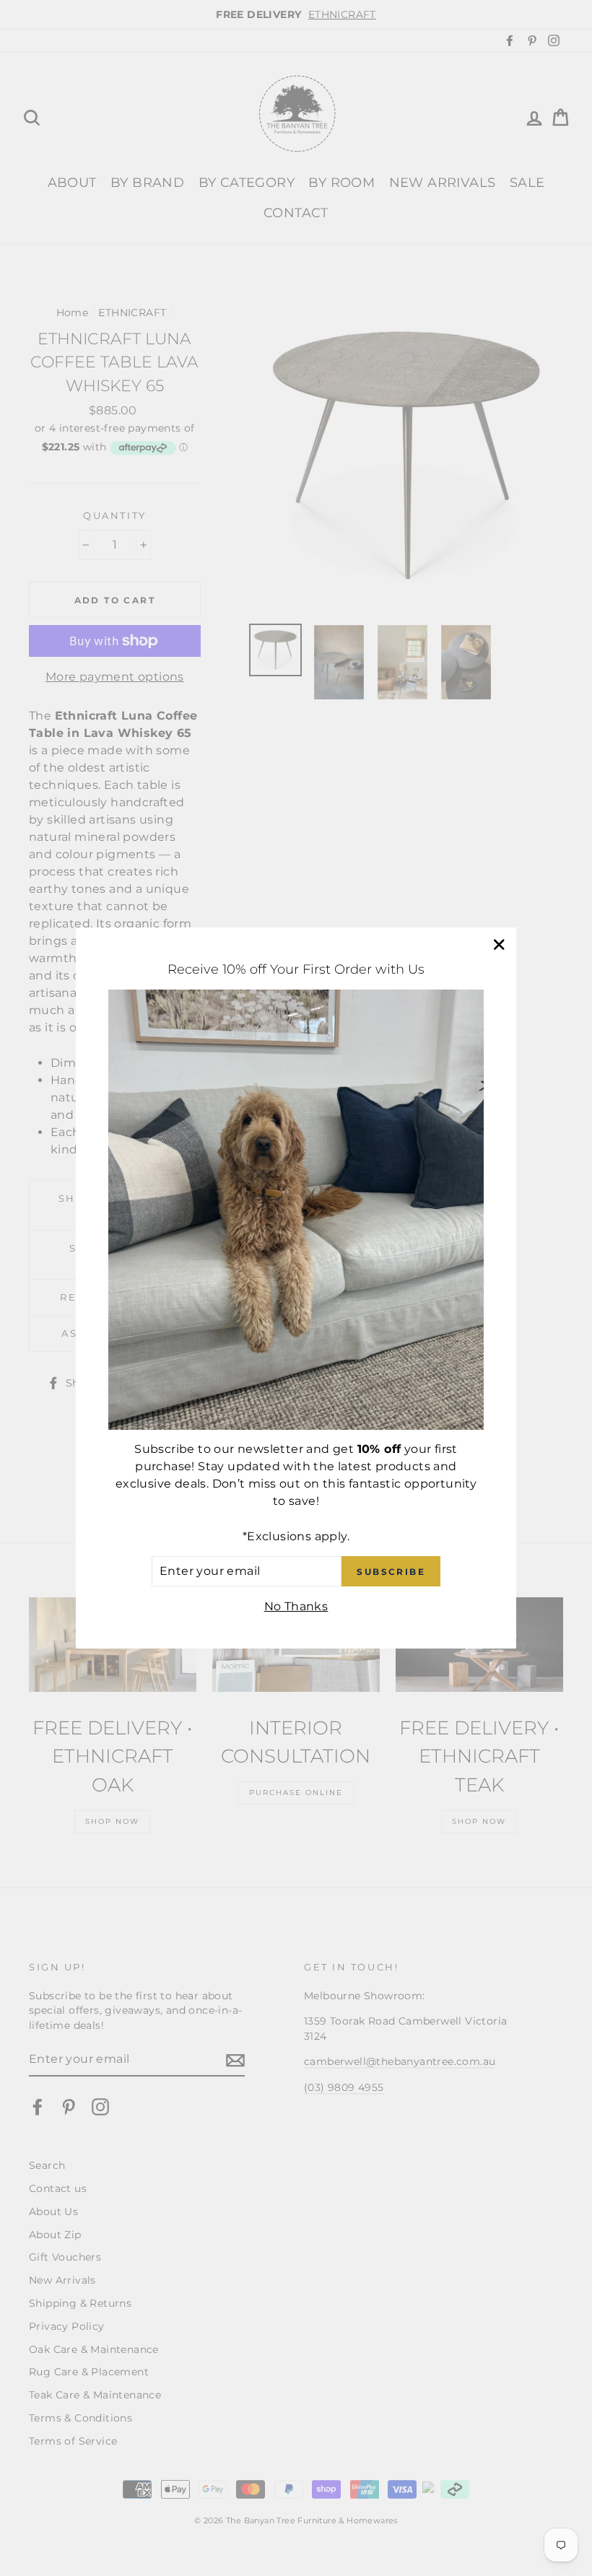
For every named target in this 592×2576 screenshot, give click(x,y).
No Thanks (296, 1606)
